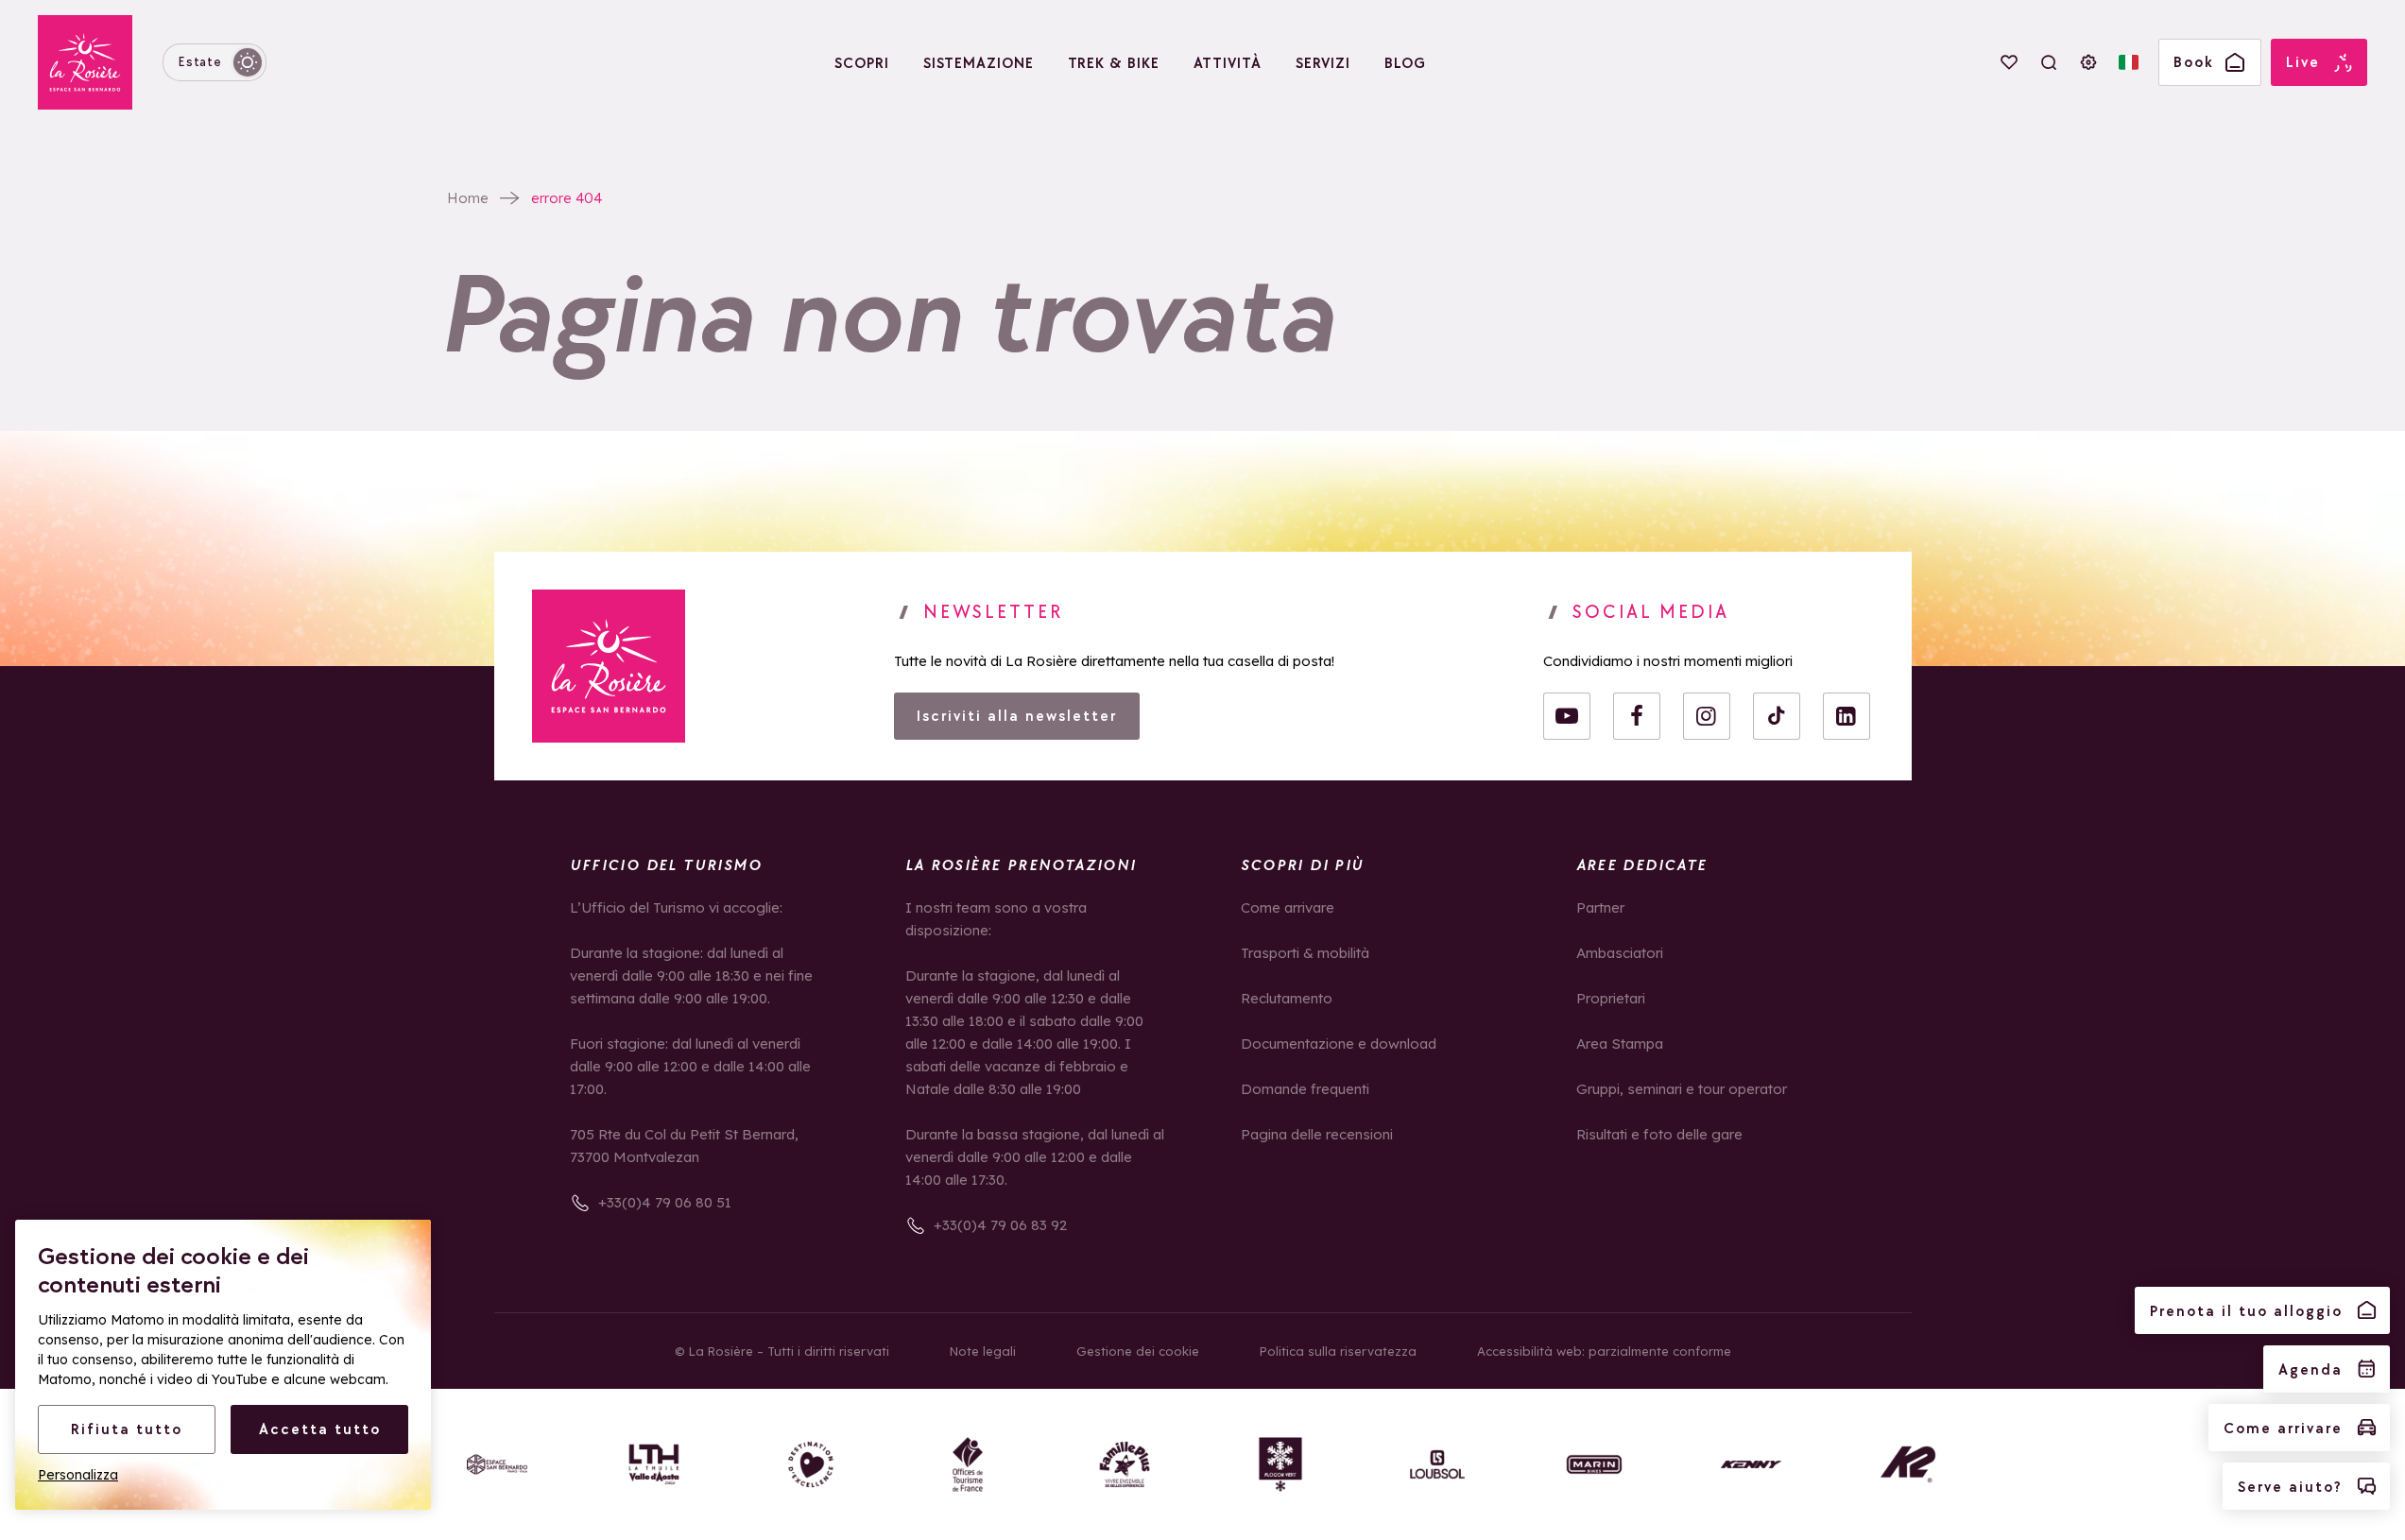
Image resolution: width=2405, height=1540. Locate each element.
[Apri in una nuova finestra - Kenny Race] (1751, 1464)
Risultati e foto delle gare (1659, 1134)
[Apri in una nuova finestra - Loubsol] (1437, 1464)
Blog (1405, 63)
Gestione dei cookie (1138, 1351)
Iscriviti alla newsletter (1017, 716)
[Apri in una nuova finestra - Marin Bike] (1594, 1464)
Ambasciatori (1620, 953)
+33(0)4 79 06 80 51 (665, 1202)
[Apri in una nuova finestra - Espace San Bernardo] (497, 1464)
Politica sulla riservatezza (1338, 1351)
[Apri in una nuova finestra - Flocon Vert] (1280, 1464)
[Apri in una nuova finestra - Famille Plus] (1125, 1464)
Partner (1600, 907)
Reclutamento (1287, 998)
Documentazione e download (1339, 1044)
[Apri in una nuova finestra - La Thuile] (654, 1464)
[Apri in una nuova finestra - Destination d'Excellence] (811, 1464)
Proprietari (1611, 998)
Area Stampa (1620, 1044)
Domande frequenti (1305, 1089)
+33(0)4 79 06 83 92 (1000, 1225)
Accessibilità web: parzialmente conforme (1604, 1351)
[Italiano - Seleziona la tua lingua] (2128, 62)
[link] (609, 666)
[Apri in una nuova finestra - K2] (1908, 1464)
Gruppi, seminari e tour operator (1682, 1089)
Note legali (983, 1351)
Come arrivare (1288, 907)
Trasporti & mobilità (1305, 953)
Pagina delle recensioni (1317, 1134)
